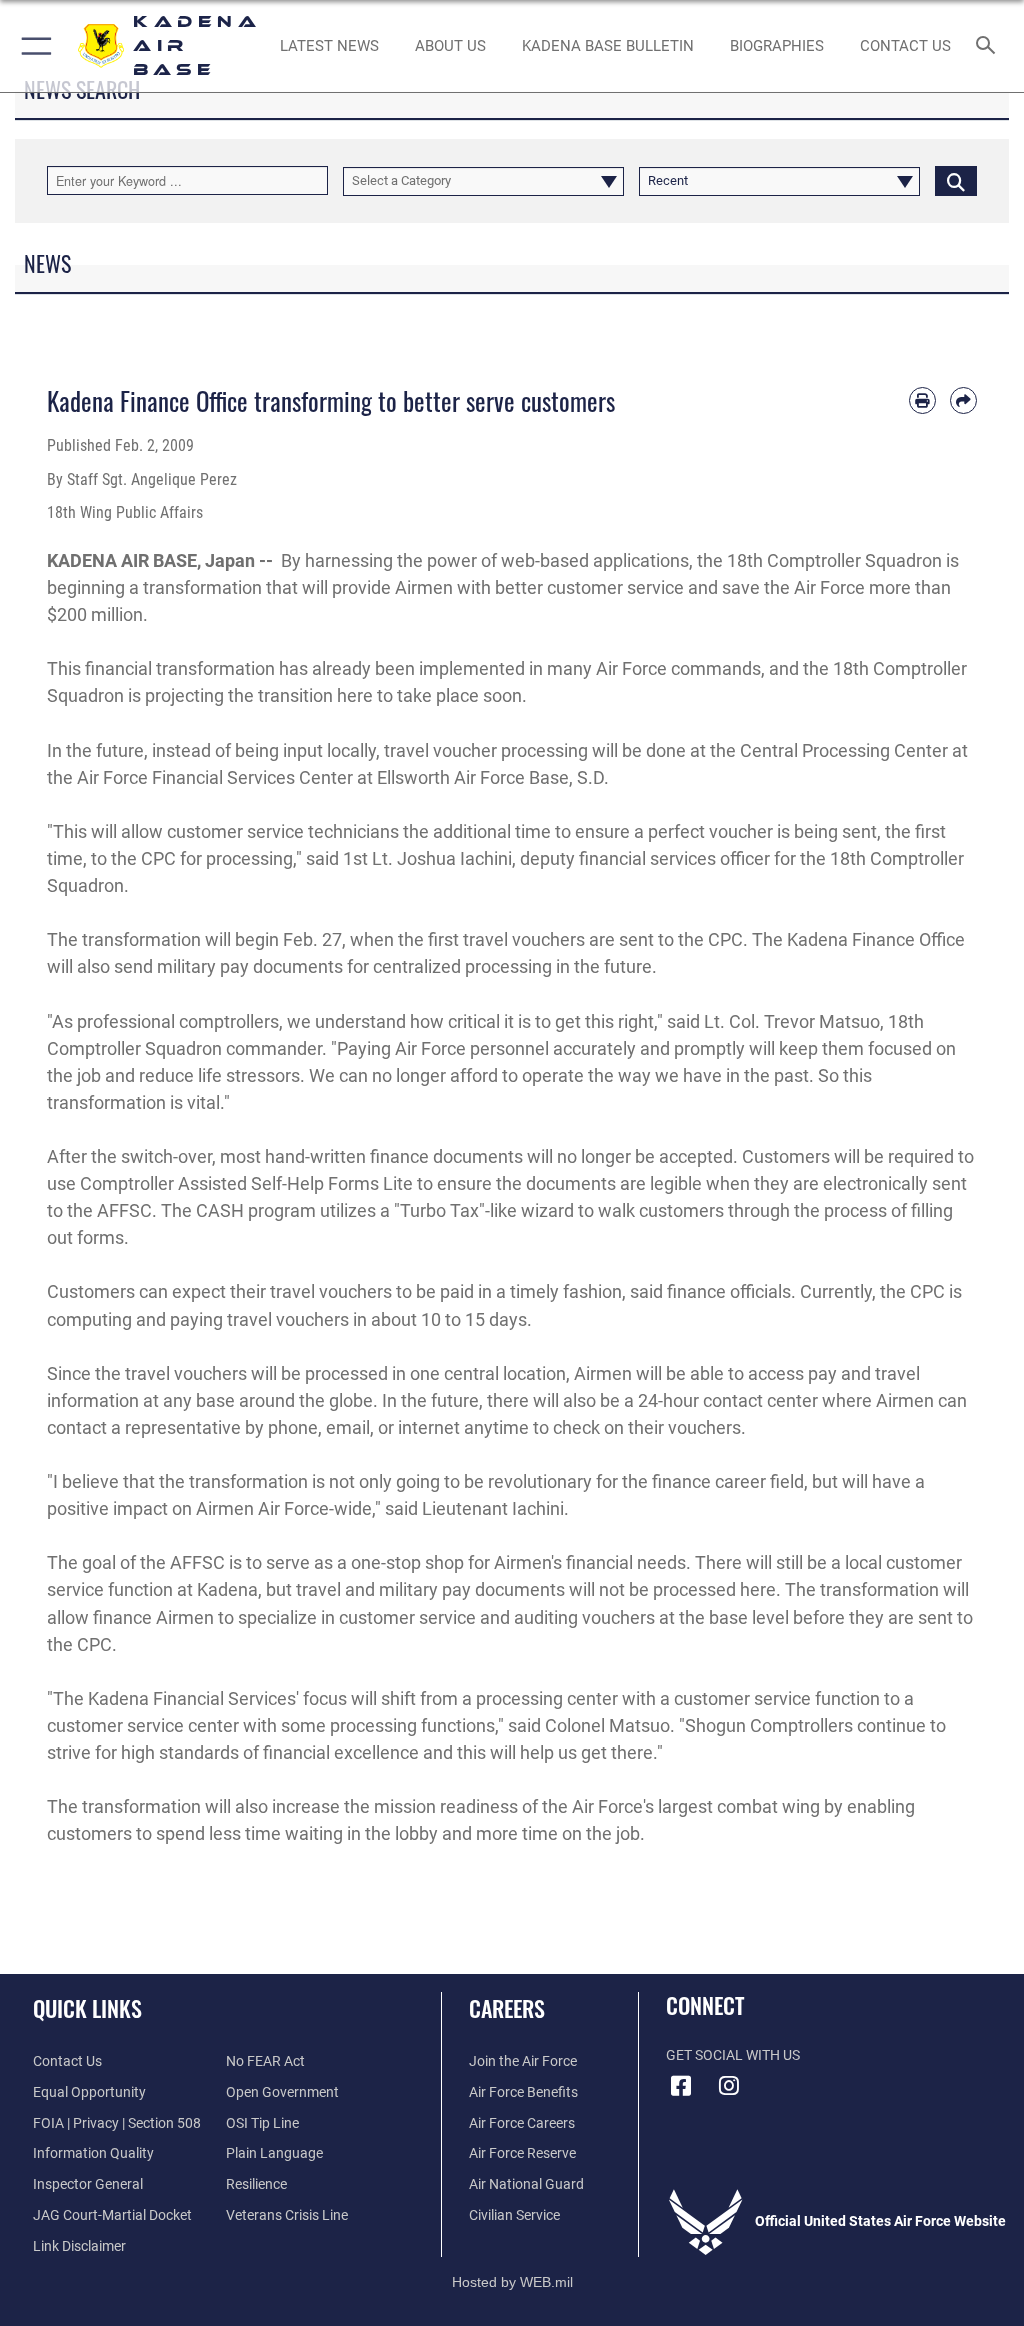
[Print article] (922, 400)
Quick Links (87, 2008)
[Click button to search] (956, 180)
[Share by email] (963, 400)
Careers (507, 2008)
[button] (32, 46)
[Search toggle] (989, 46)
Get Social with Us (733, 2055)
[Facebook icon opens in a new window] (681, 2086)
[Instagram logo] (729, 2086)
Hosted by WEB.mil (512, 2282)
